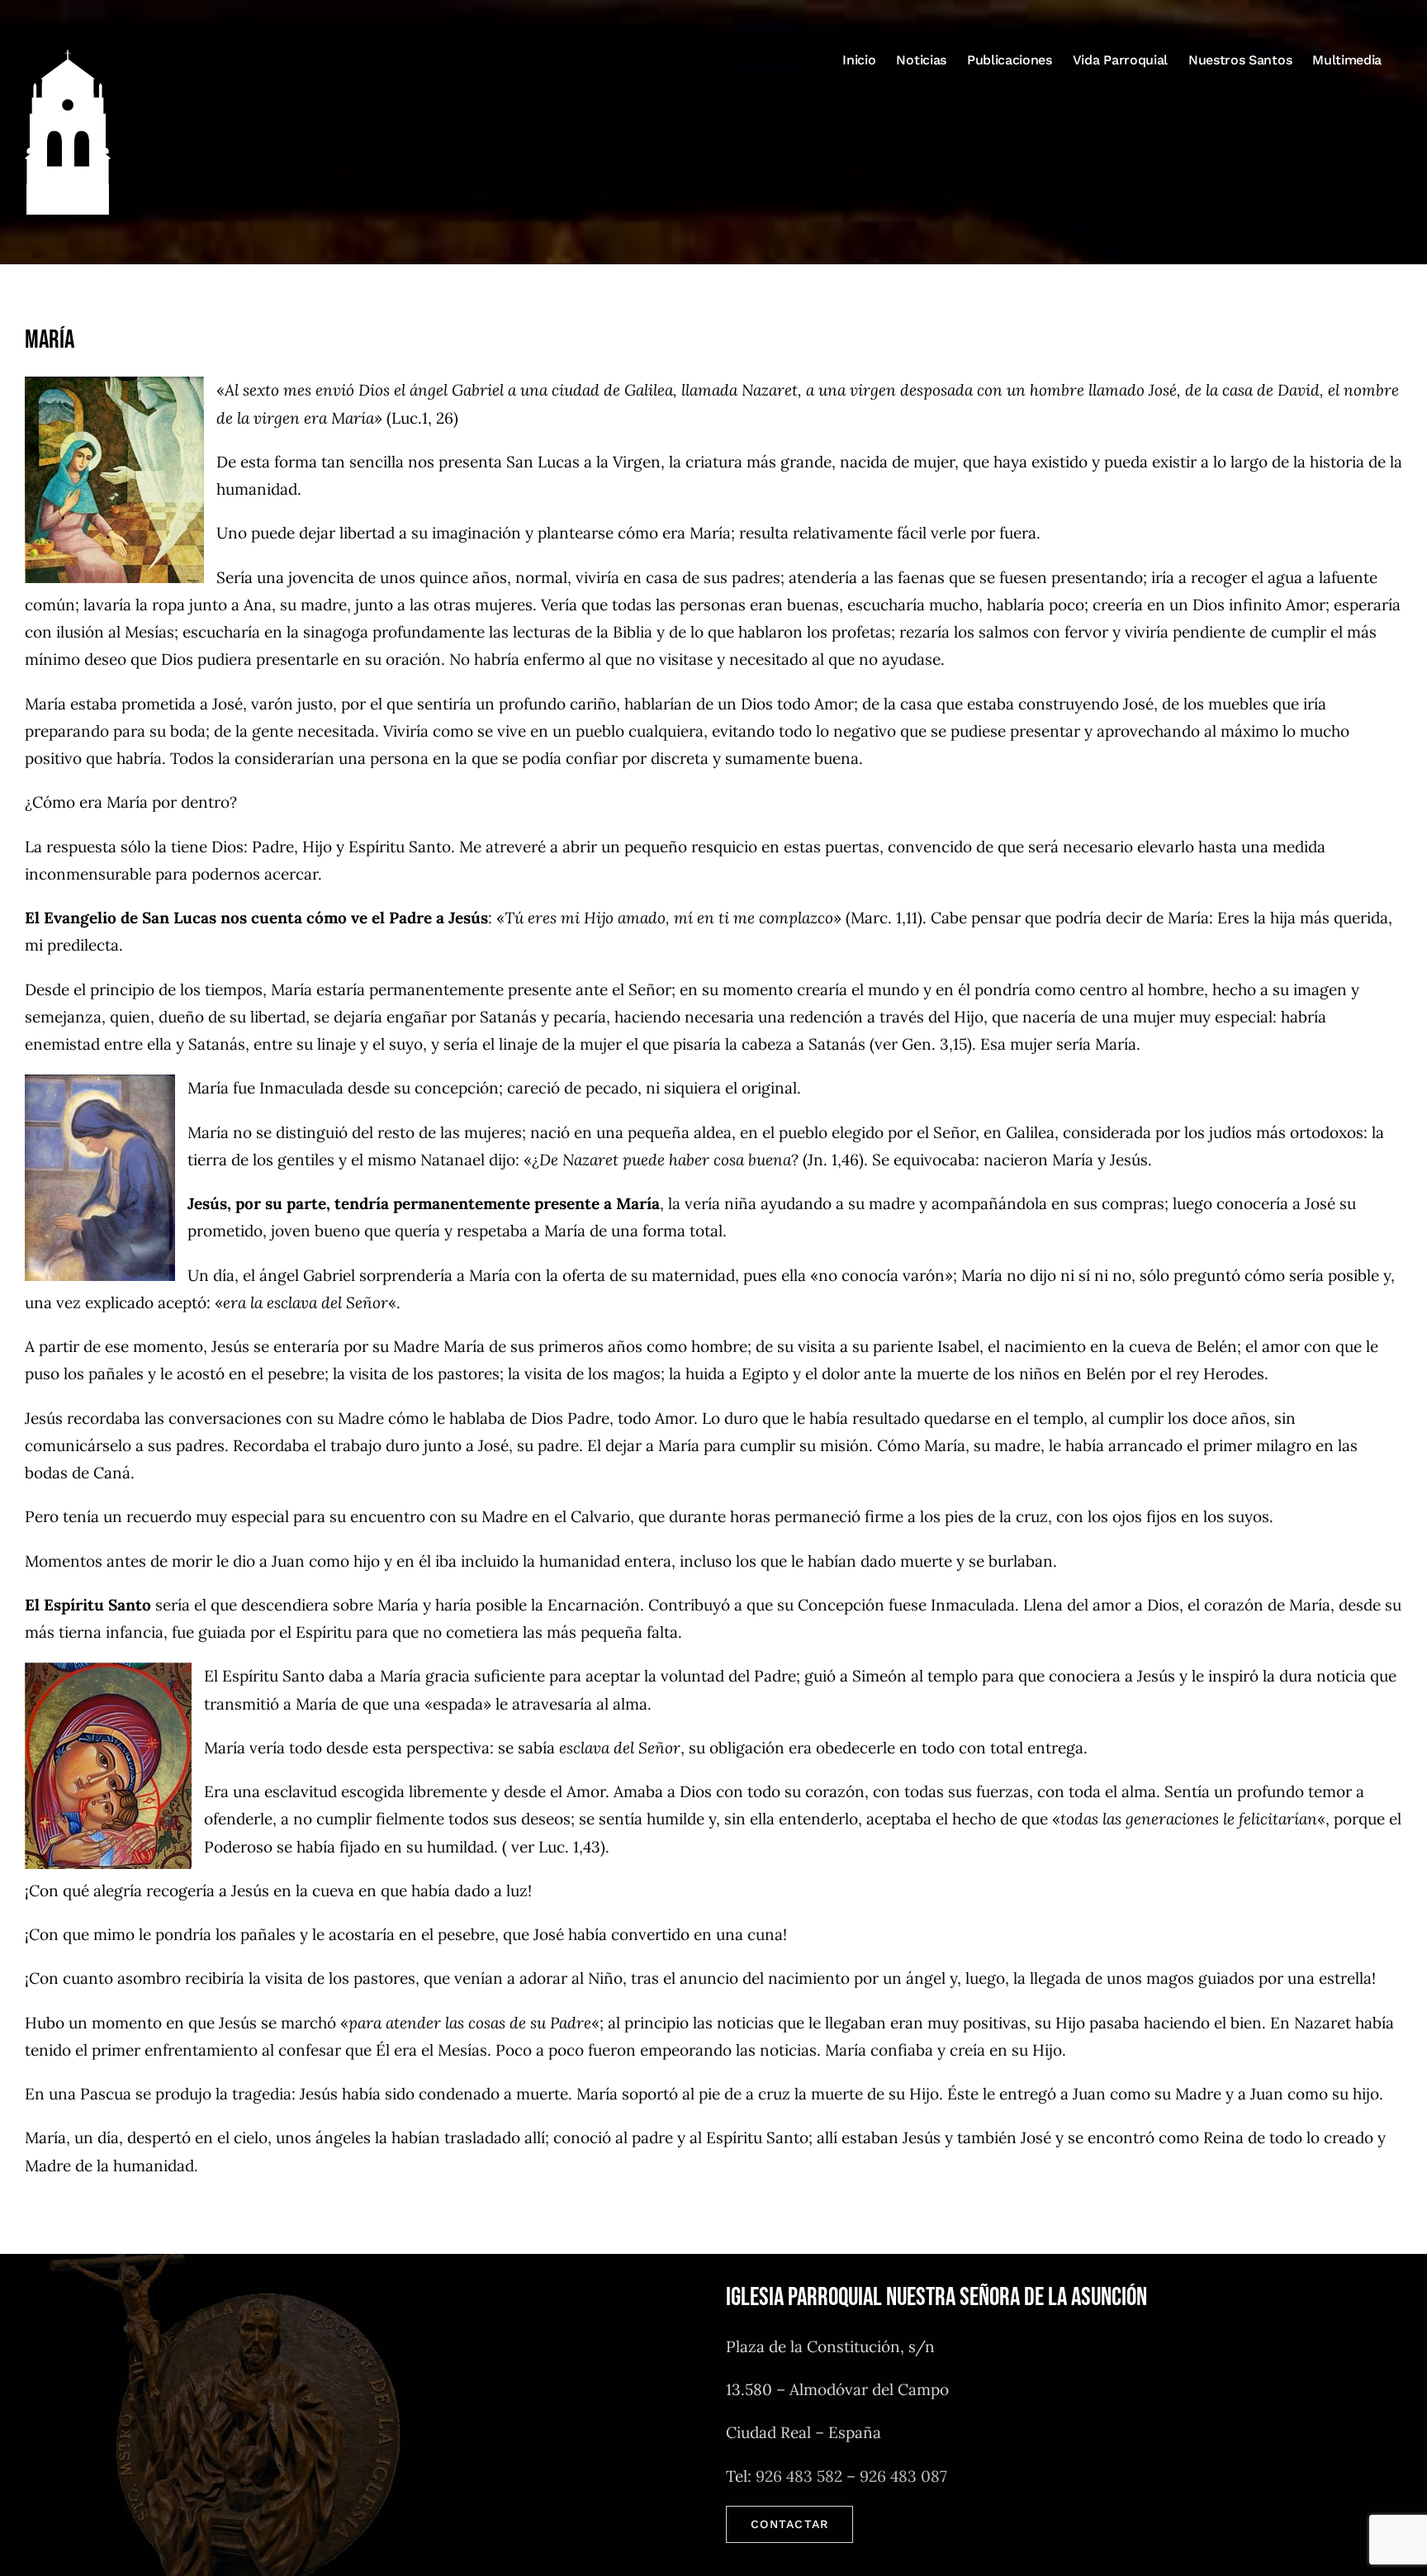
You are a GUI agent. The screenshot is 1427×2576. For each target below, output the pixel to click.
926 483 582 (799, 2476)
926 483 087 (903, 2476)
